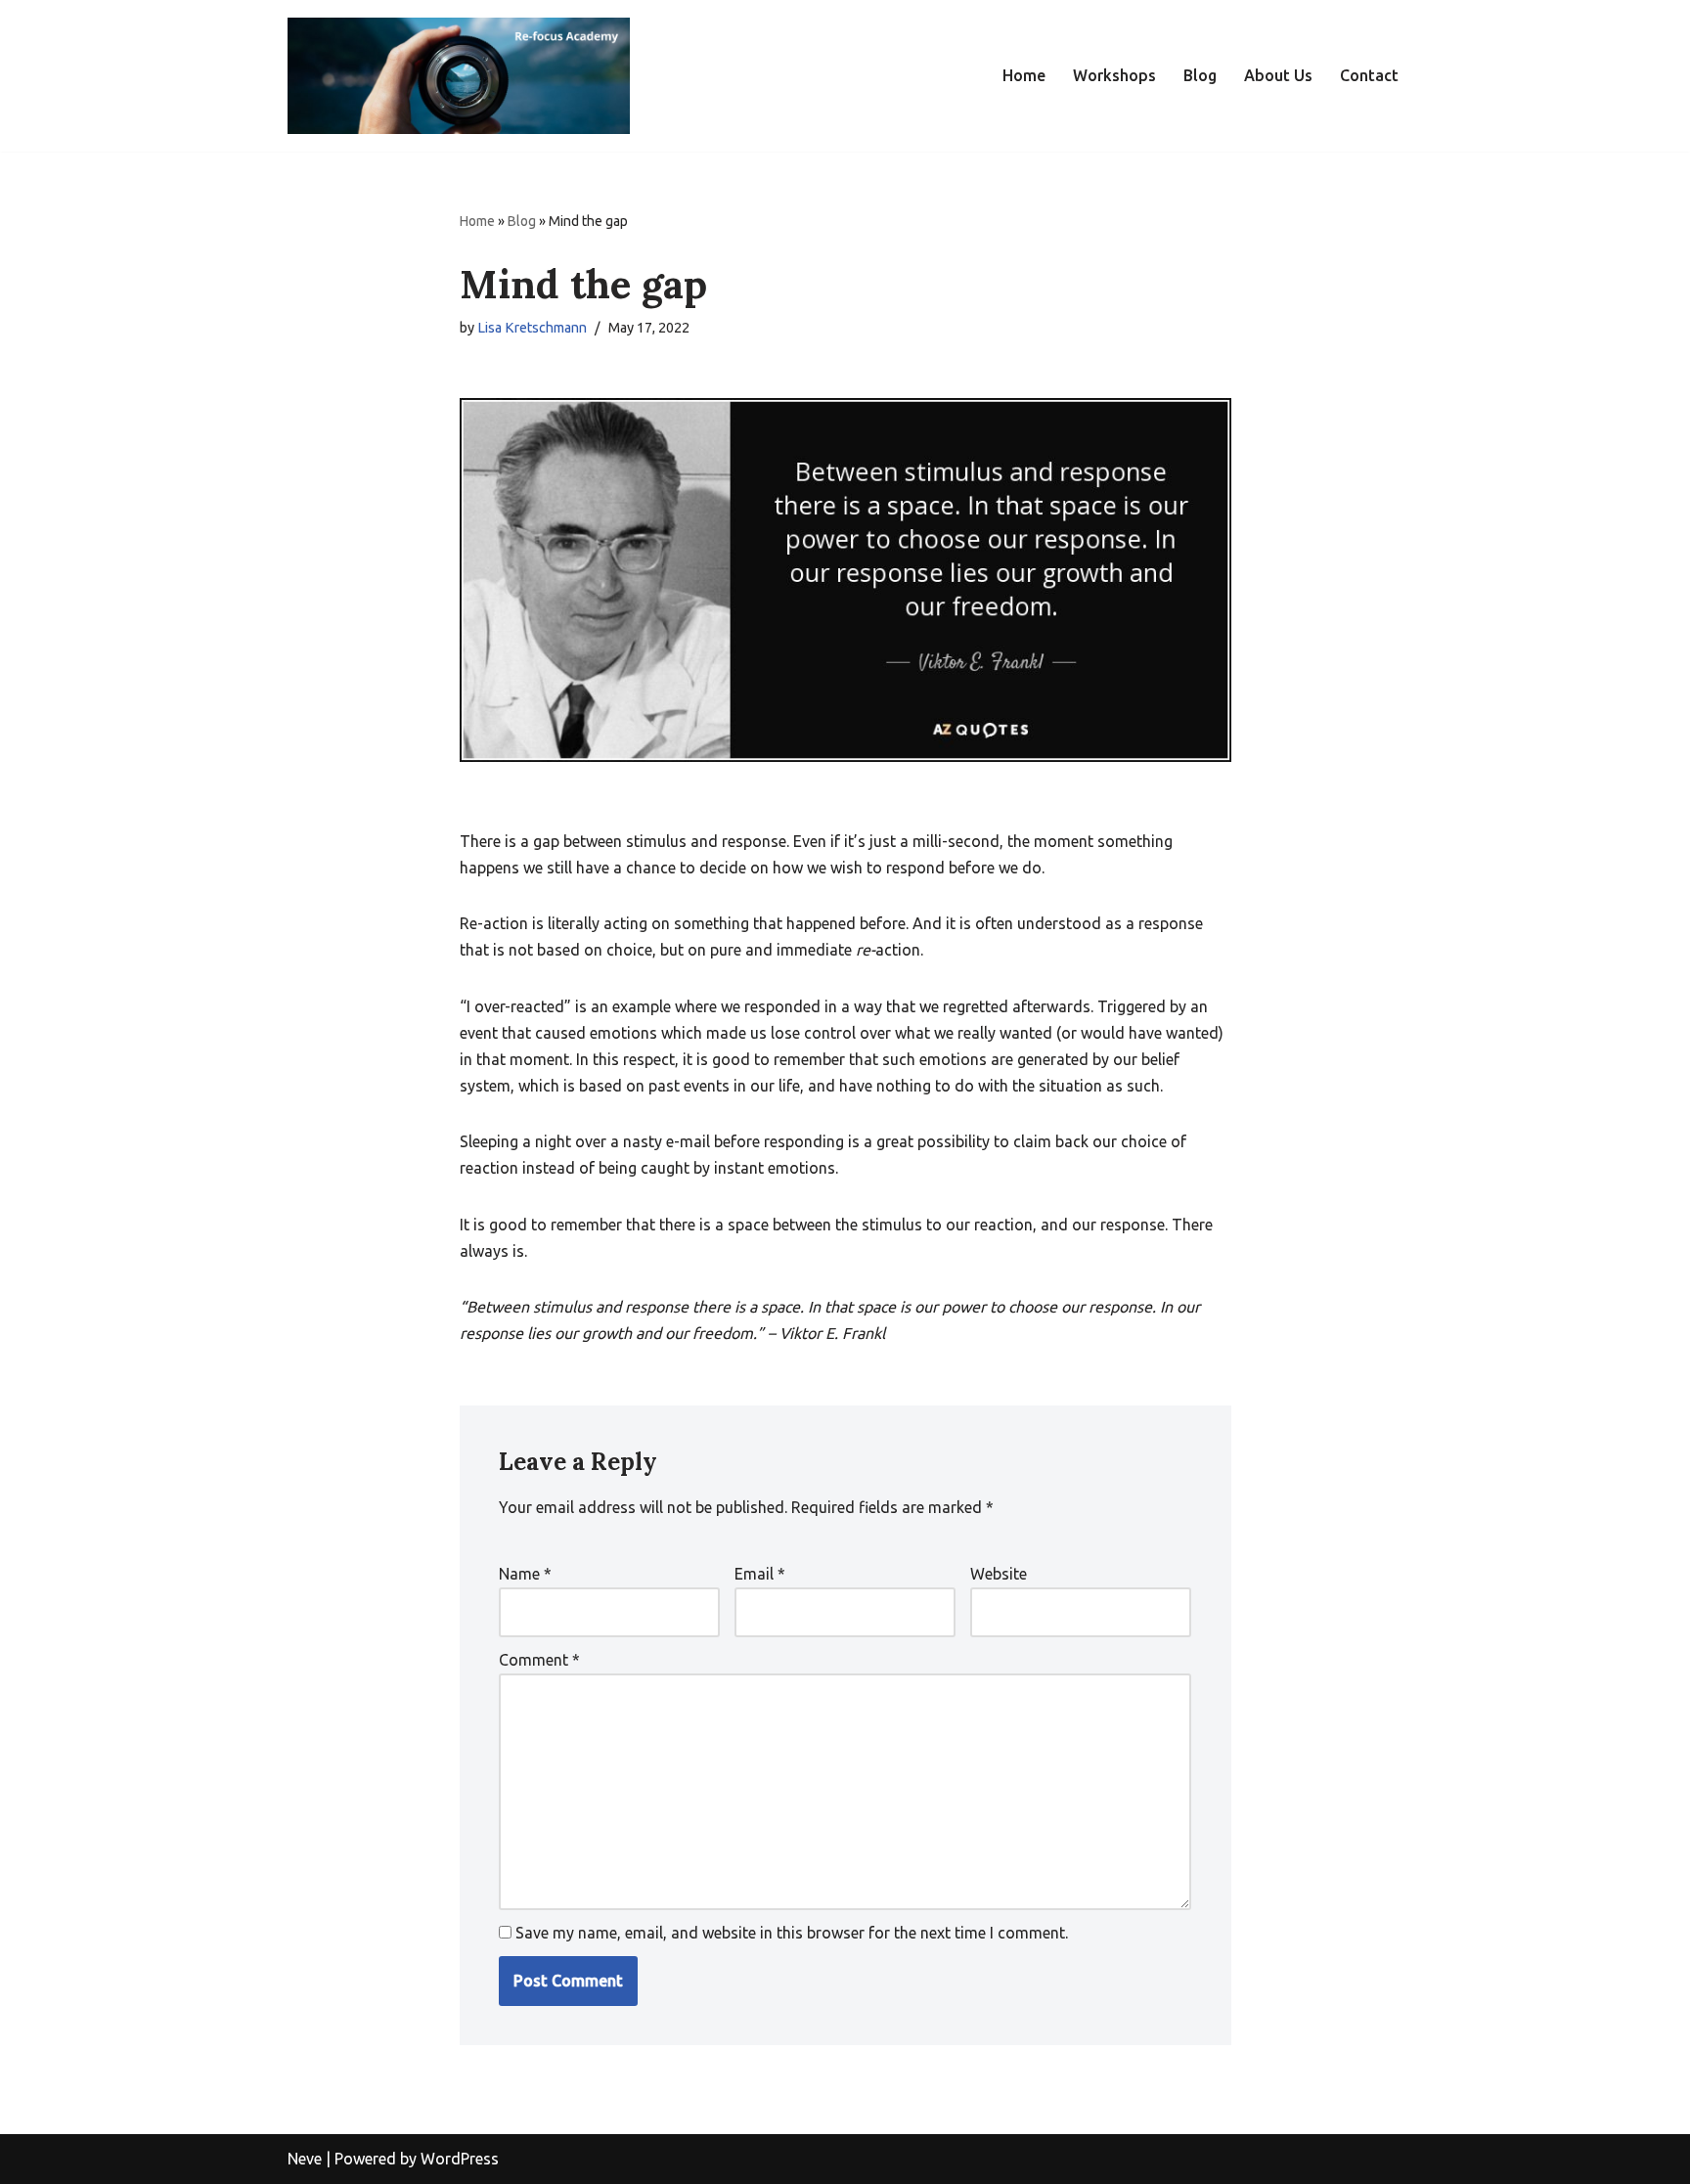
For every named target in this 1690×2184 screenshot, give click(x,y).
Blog (1200, 75)
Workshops (1114, 75)
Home (1024, 75)
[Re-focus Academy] (459, 76)
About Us (1278, 75)
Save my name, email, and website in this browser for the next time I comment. (792, 1933)
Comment (539, 1660)
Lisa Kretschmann (532, 328)
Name (525, 1574)
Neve (305, 2159)
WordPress (460, 2159)
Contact (1369, 75)
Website (999, 1574)
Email (760, 1574)
